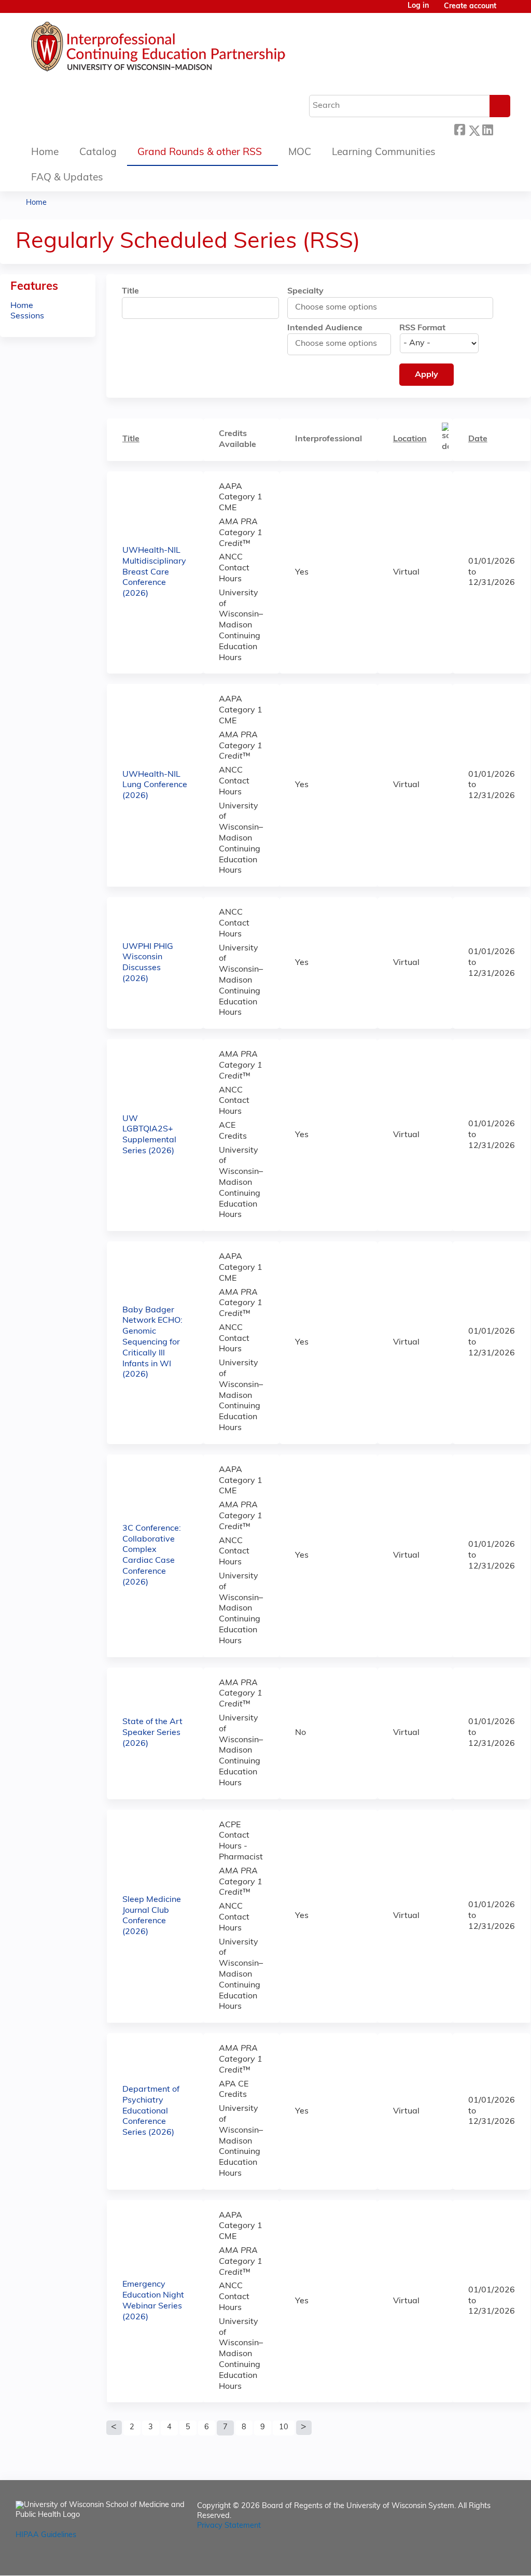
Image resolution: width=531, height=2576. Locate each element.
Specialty (305, 291)
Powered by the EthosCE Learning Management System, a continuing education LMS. (479, 2559)
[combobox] (341, 307)
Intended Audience (325, 328)
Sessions (27, 316)
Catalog (98, 153)
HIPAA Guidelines (46, 2535)
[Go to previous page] (114, 2428)
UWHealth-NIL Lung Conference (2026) (155, 786)
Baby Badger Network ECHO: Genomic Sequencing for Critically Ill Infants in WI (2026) (152, 1343)
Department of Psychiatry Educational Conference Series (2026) (151, 2111)
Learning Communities (384, 153)
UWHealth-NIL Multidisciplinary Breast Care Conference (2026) (154, 572)
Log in (418, 6)
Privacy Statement (229, 2526)
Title (130, 291)
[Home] (189, 49)
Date (478, 439)
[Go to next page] (304, 2428)
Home (45, 153)
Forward (501, 129)
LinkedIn (487, 129)
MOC (300, 153)
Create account (470, 6)
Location (410, 439)
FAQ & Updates (67, 178)
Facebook (459, 129)
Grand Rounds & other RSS (200, 153)
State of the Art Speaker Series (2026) (152, 1733)
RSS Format (422, 328)
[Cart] (507, 11)
